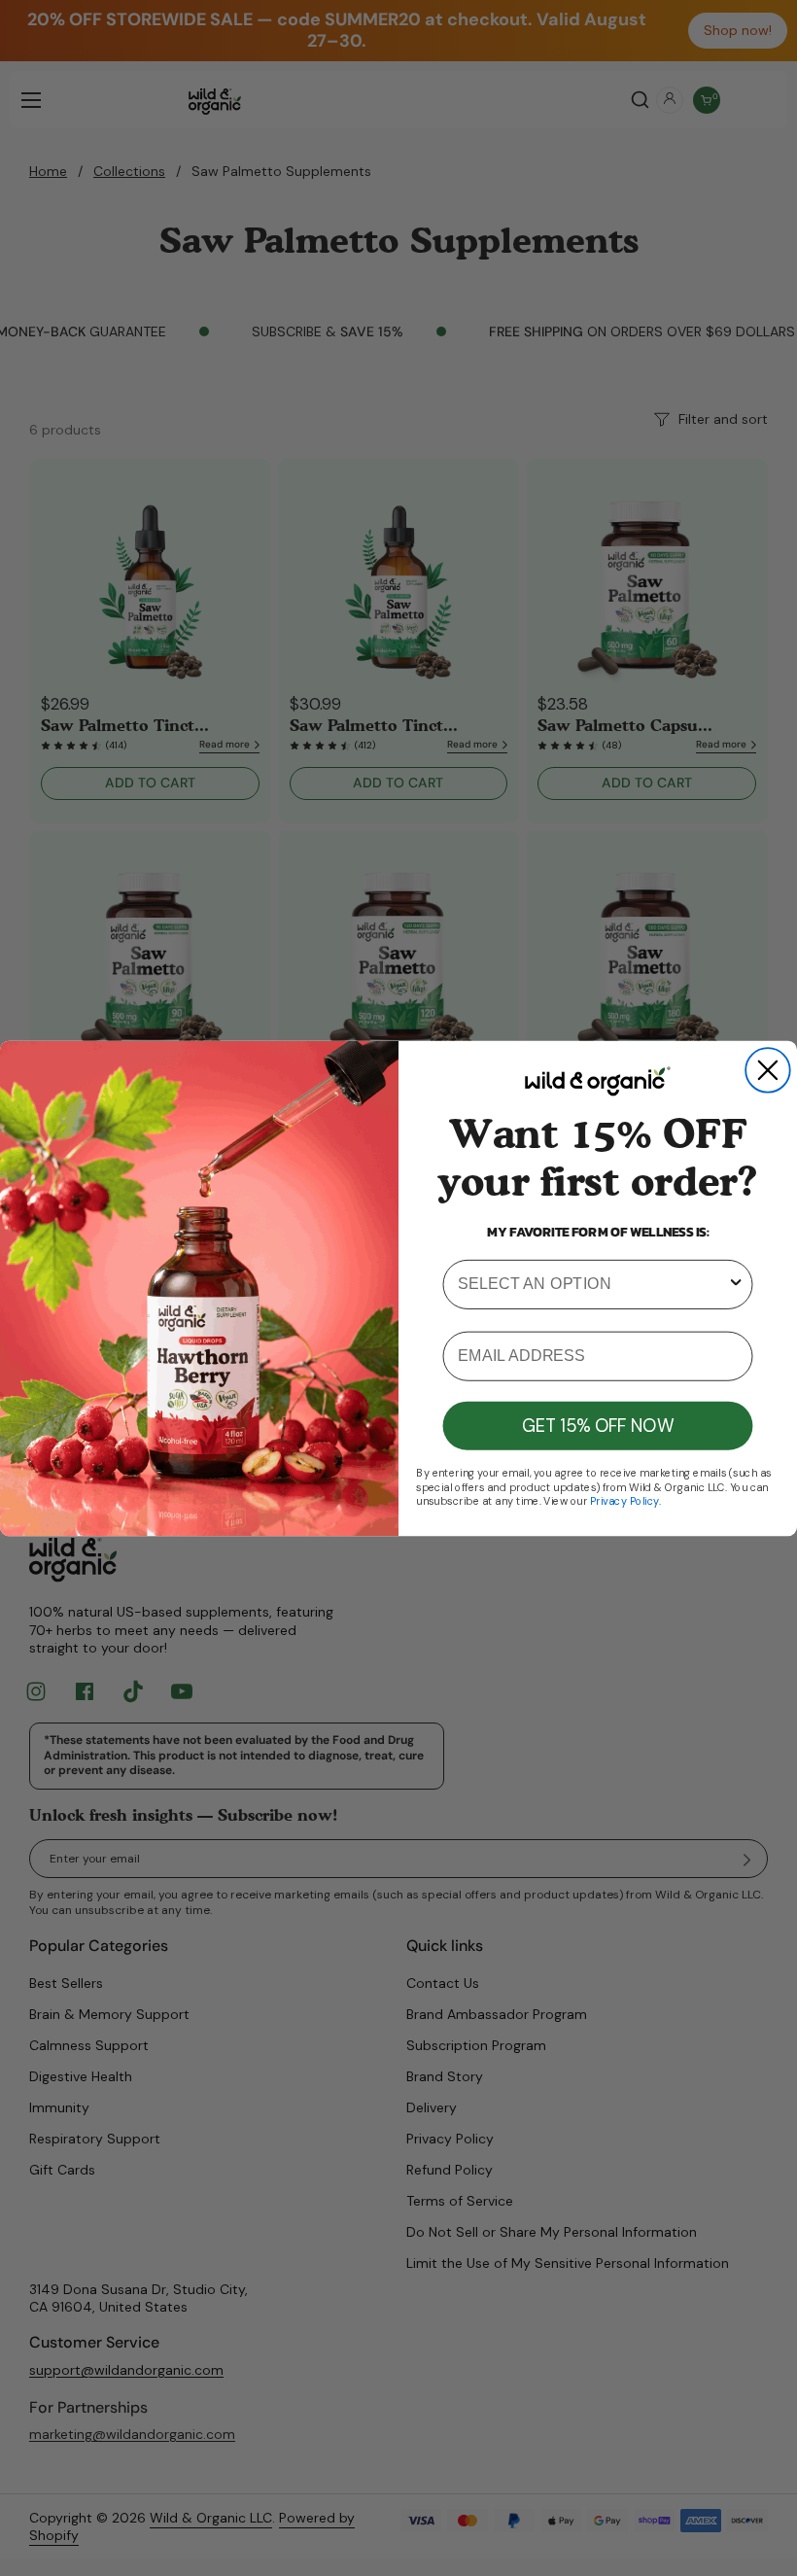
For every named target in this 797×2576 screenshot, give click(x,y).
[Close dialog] (768, 1070)
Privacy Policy (624, 1500)
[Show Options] (736, 1284)
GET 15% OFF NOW (598, 1425)
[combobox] (592, 1284)
